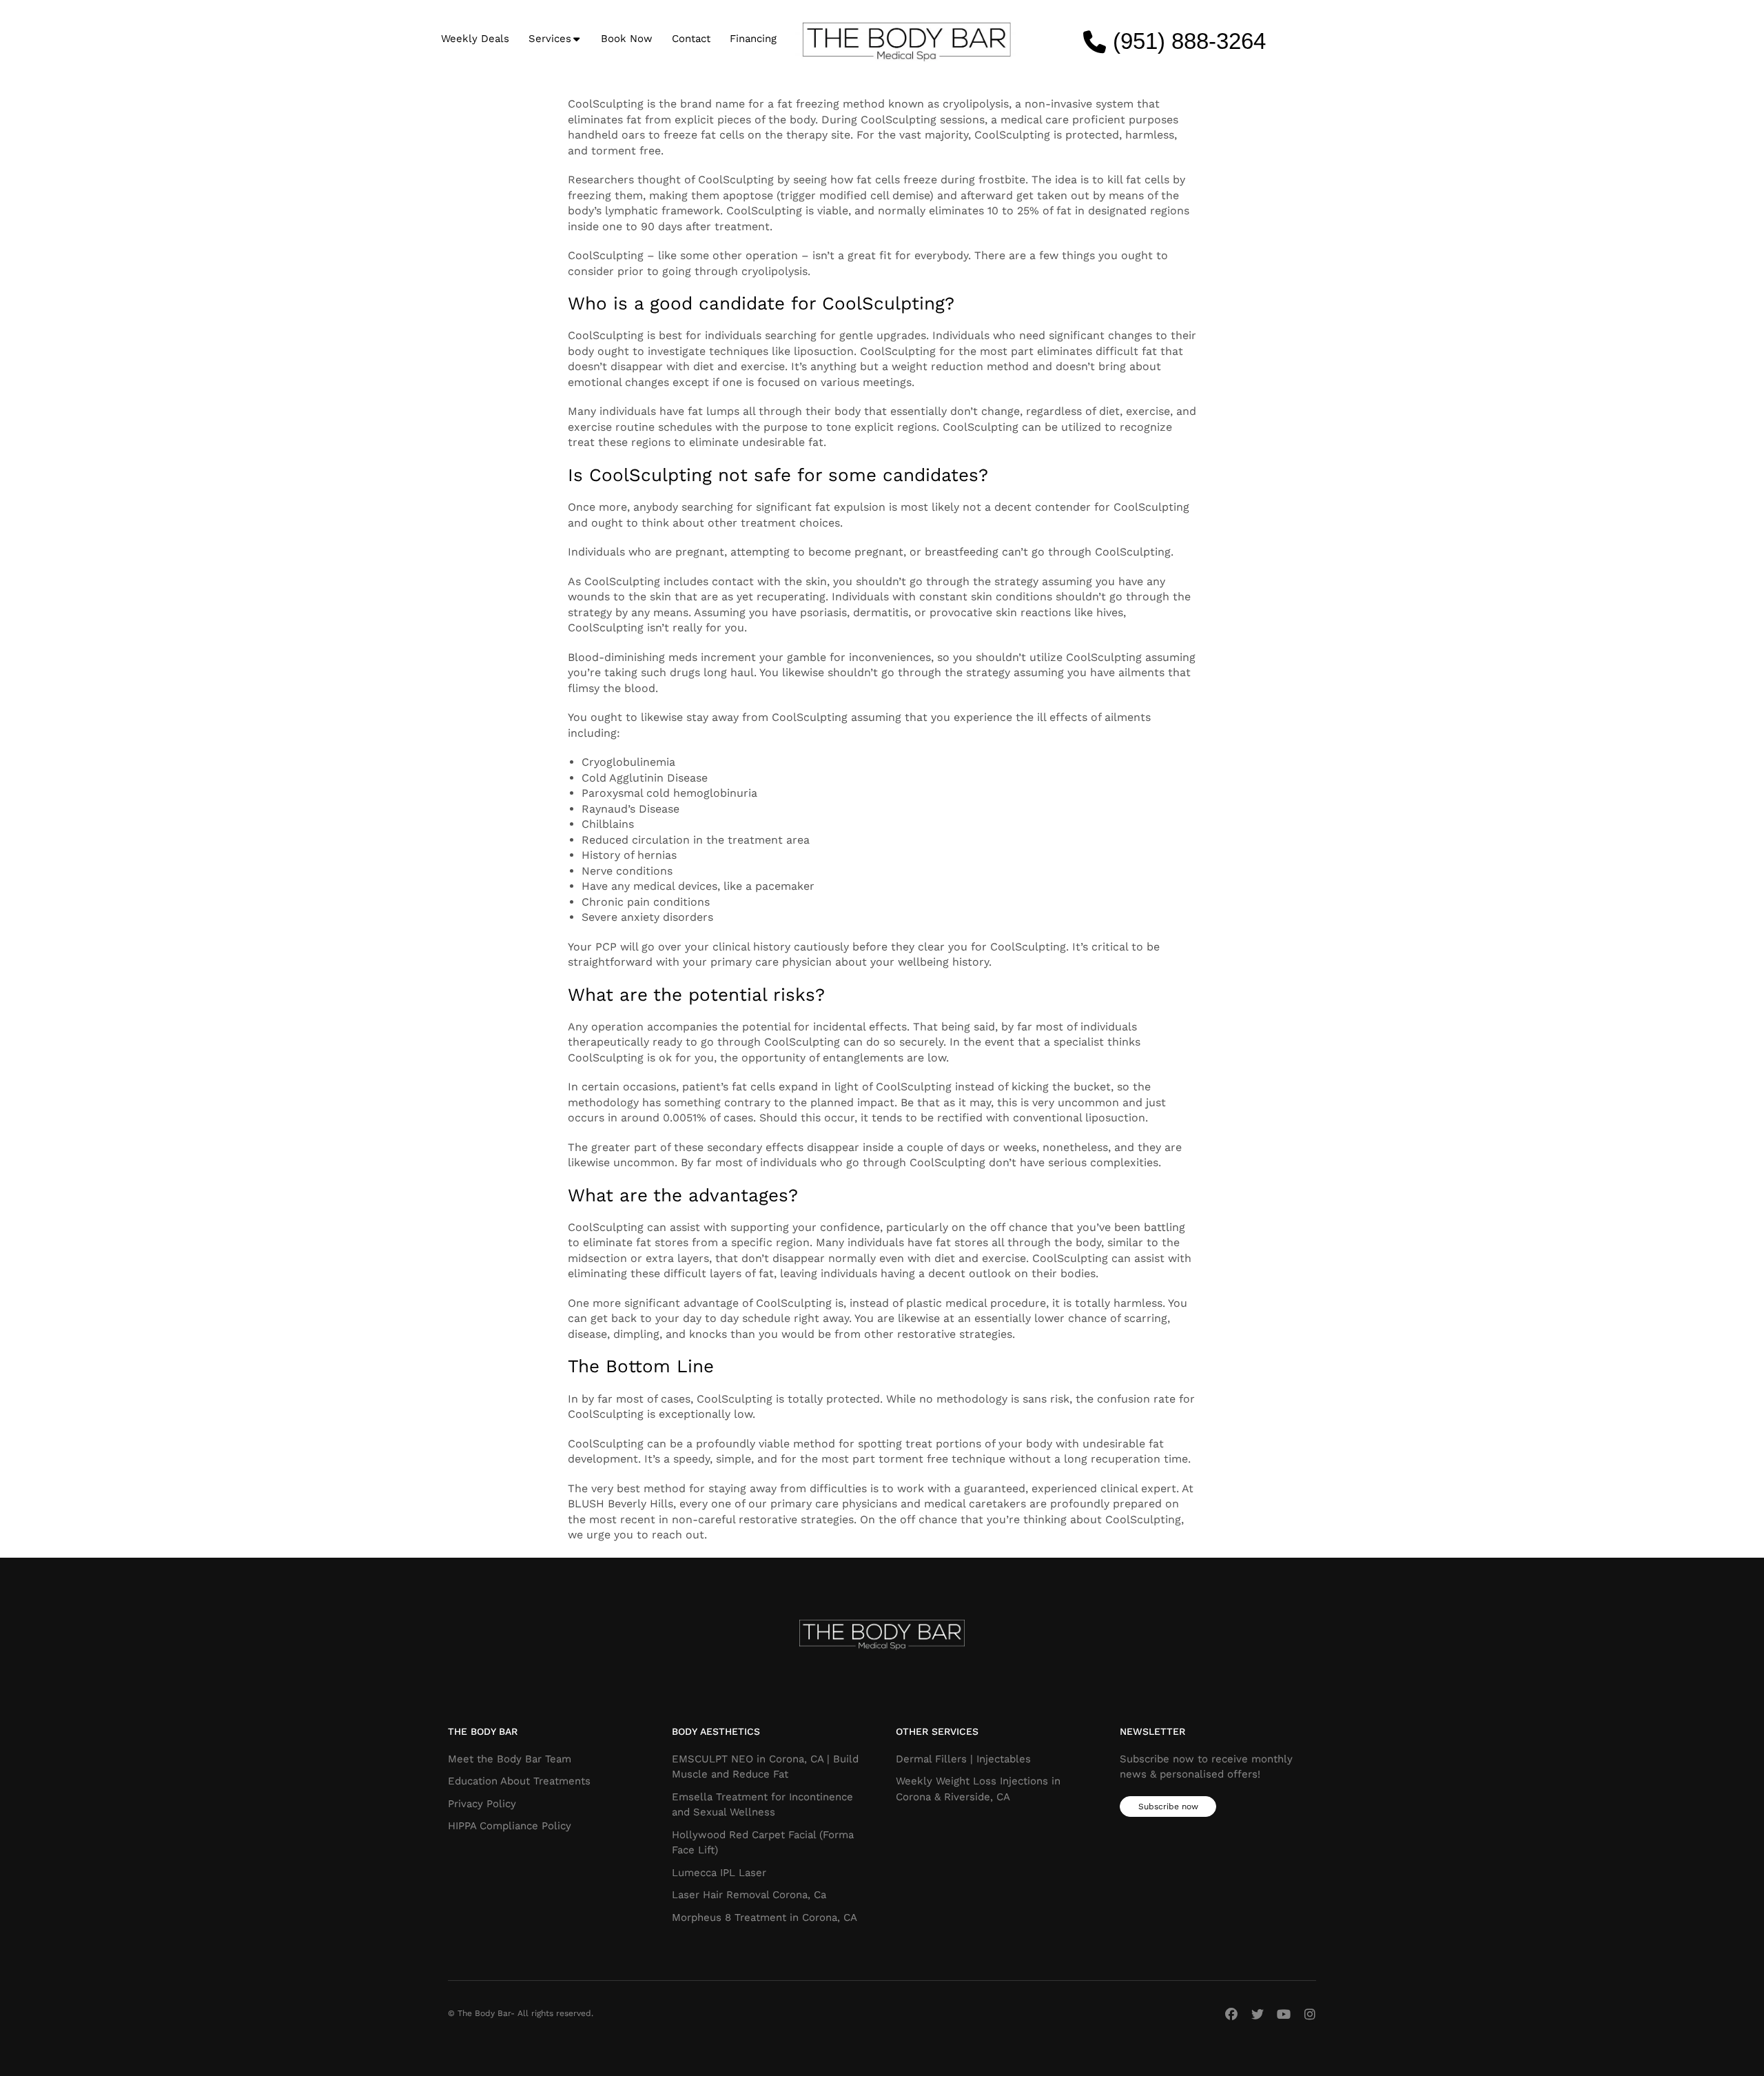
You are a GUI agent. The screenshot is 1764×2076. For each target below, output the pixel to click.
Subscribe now (1168, 1807)
